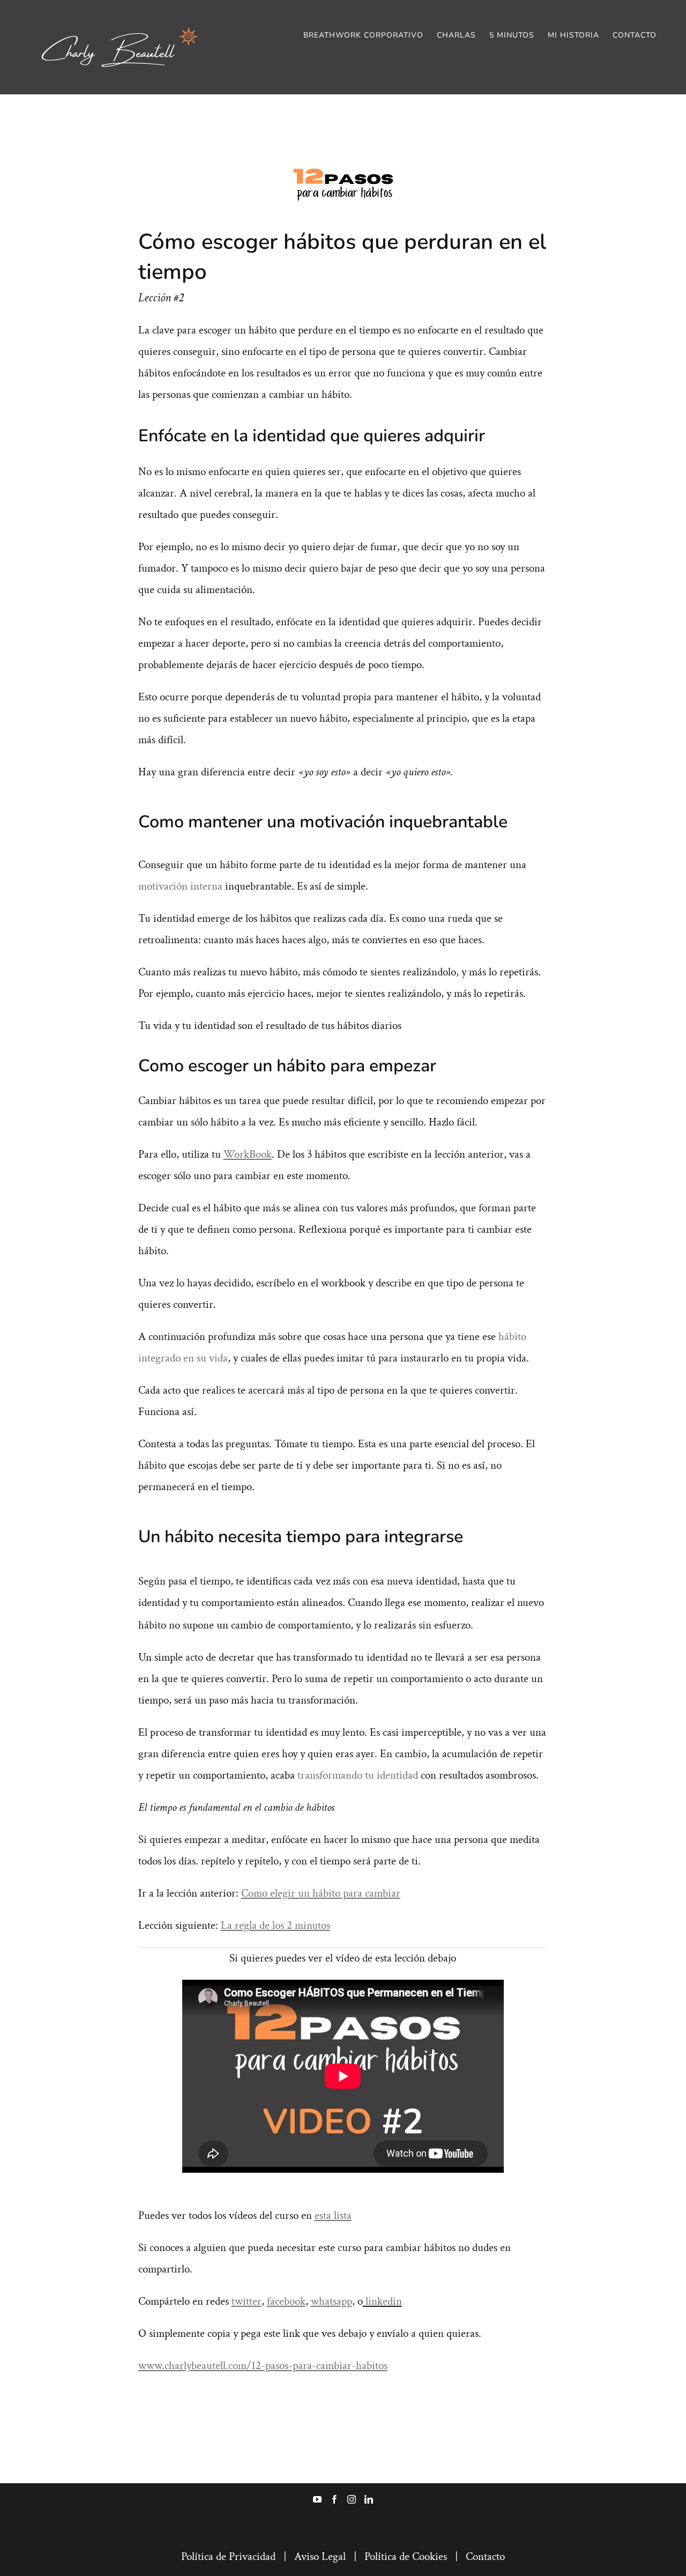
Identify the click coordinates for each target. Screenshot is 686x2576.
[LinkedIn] (369, 2499)
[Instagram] (352, 2499)
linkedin (384, 2301)
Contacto (485, 2556)
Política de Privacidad (228, 2556)
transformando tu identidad (358, 1775)
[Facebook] (334, 2499)
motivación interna (180, 886)
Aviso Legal (320, 2556)
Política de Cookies (406, 2556)
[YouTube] (317, 2499)
